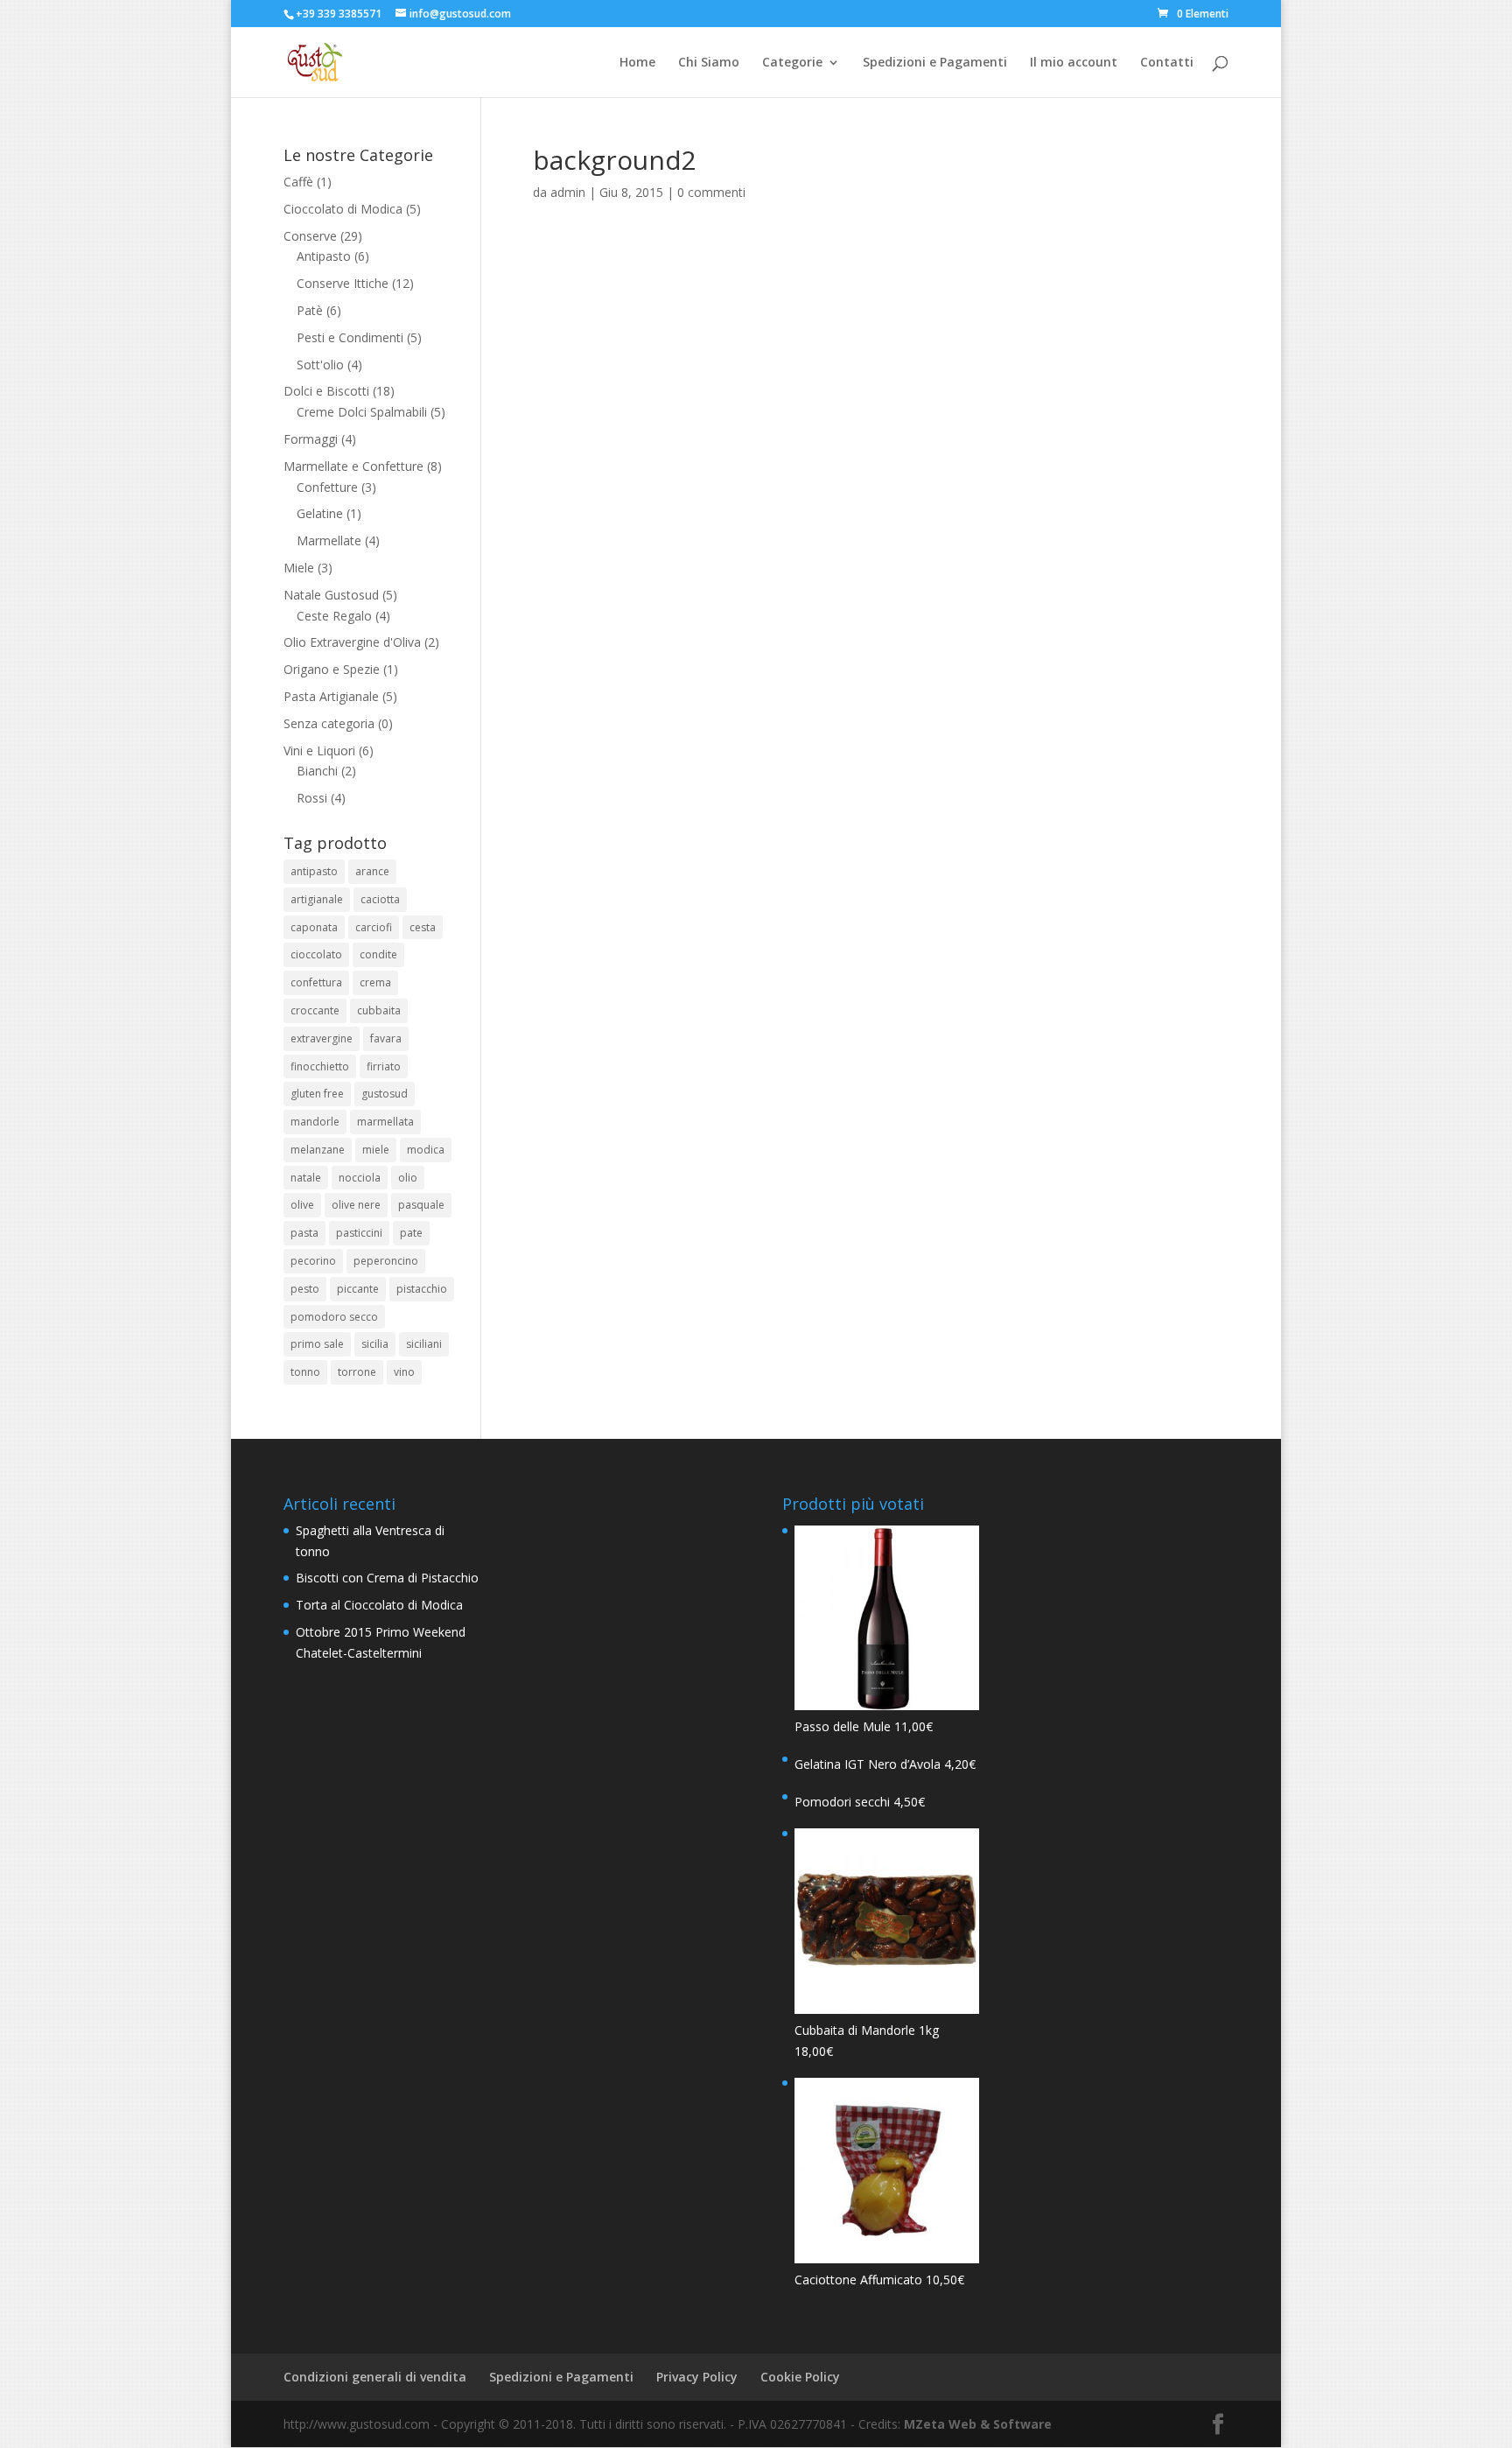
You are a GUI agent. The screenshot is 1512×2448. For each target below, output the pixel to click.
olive (302, 1205)
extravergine (322, 1038)
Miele (299, 568)
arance (372, 871)
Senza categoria (329, 723)
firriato (384, 1066)
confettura (316, 982)
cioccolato (316, 954)
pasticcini (359, 1233)
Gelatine (320, 513)
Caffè (298, 182)
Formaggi (311, 439)
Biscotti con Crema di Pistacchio (387, 1578)
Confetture (327, 487)
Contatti (1167, 63)
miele (376, 1150)
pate (411, 1233)
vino (404, 1372)
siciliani (424, 1344)
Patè (310, 310)
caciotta (380, 899)
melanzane (318, 1150)
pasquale (421, 1205)
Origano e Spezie (332, 669)
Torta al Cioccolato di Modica (379, 1605)
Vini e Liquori (319, 751)
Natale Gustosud (331, 595)
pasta (304, 1233)
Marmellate (329, 540)
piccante (358, 1289)
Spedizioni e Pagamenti (935, 63)
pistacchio (422, 1289)
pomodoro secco (334, 1317)
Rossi (312, 798)
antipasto (314, 871)
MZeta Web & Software (978, 2424)
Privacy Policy (697, 2377)
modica (426, 1150)
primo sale (317, 1344)
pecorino (313, 1261)
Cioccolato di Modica (343, 209)
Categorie (792, 63)
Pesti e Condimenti (350, 337)
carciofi (374, 927)
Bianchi (317, 771)
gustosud (385, 1094)
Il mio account (1074, 63)
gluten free (317, 1094)
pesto (305, 1289)
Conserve (310, 236)
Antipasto (324, 256)
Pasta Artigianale (331, 696)
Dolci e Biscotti (326, 391)
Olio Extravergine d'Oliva (352, 642)
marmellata (385, 1122)
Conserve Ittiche (343, 283)
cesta (423, 927)
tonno (305, 1372)
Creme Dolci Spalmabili (362, 412)
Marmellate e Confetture (353, 466)
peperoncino (386, 1261)
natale (306, 1178)
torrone (357, 1372)
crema (375, 982)
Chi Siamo (709, 63)
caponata (314, 927)
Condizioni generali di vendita (375, 2377)
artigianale (317, 899)
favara (386, 1038)
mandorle (315, 1122)
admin (568, 192)
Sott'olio (320, 365)
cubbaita (379, 1010)
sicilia (375, 1344)
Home (637, 63)
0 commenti (711, 192)
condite (378, 954)
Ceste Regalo (334, 616)
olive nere (356, 1205)
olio (408, 1178)
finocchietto (320, 1066)
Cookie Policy (800, 2377)
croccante (315, 1010)
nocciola (360, 1178)
